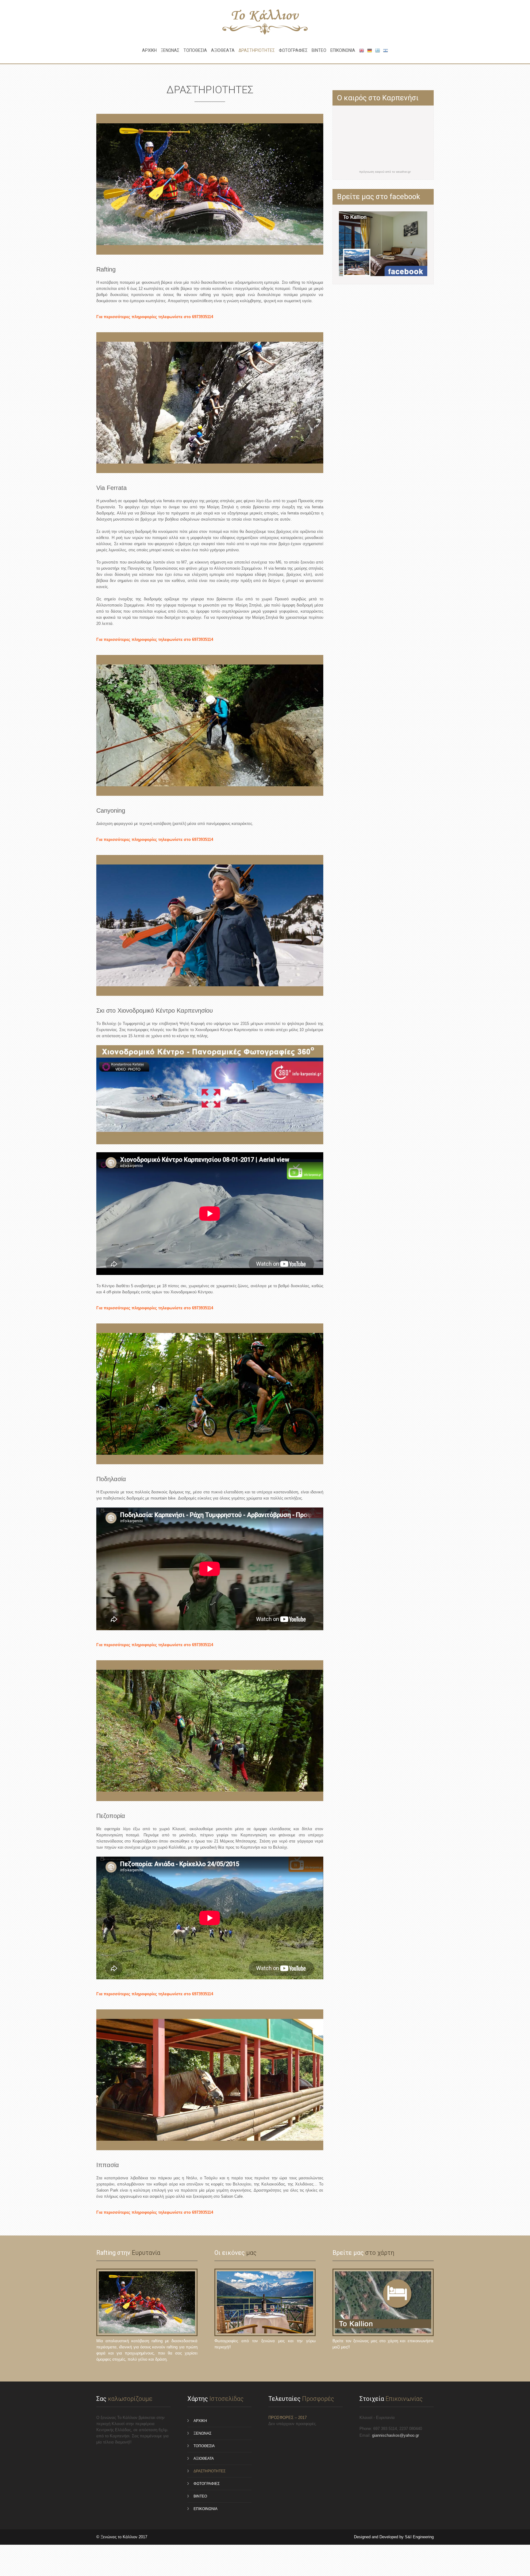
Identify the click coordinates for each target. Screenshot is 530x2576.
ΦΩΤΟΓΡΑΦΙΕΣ (293, 50)
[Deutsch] (370, 50)
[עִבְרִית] (386, 50)
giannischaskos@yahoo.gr (396, 2435)
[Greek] (378, 50)
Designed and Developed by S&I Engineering (394, 2537)
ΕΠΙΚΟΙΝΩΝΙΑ (343, 50)
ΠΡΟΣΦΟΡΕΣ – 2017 (288, 2418)
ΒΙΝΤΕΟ (319, 50)
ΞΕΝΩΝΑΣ (170, 50)
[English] (362, 50)
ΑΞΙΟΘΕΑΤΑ (223, 50)
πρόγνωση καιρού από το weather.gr (385, 172)
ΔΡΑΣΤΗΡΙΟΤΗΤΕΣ (257, 50)
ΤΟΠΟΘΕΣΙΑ (195, 50)
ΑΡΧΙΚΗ (149, 50)
